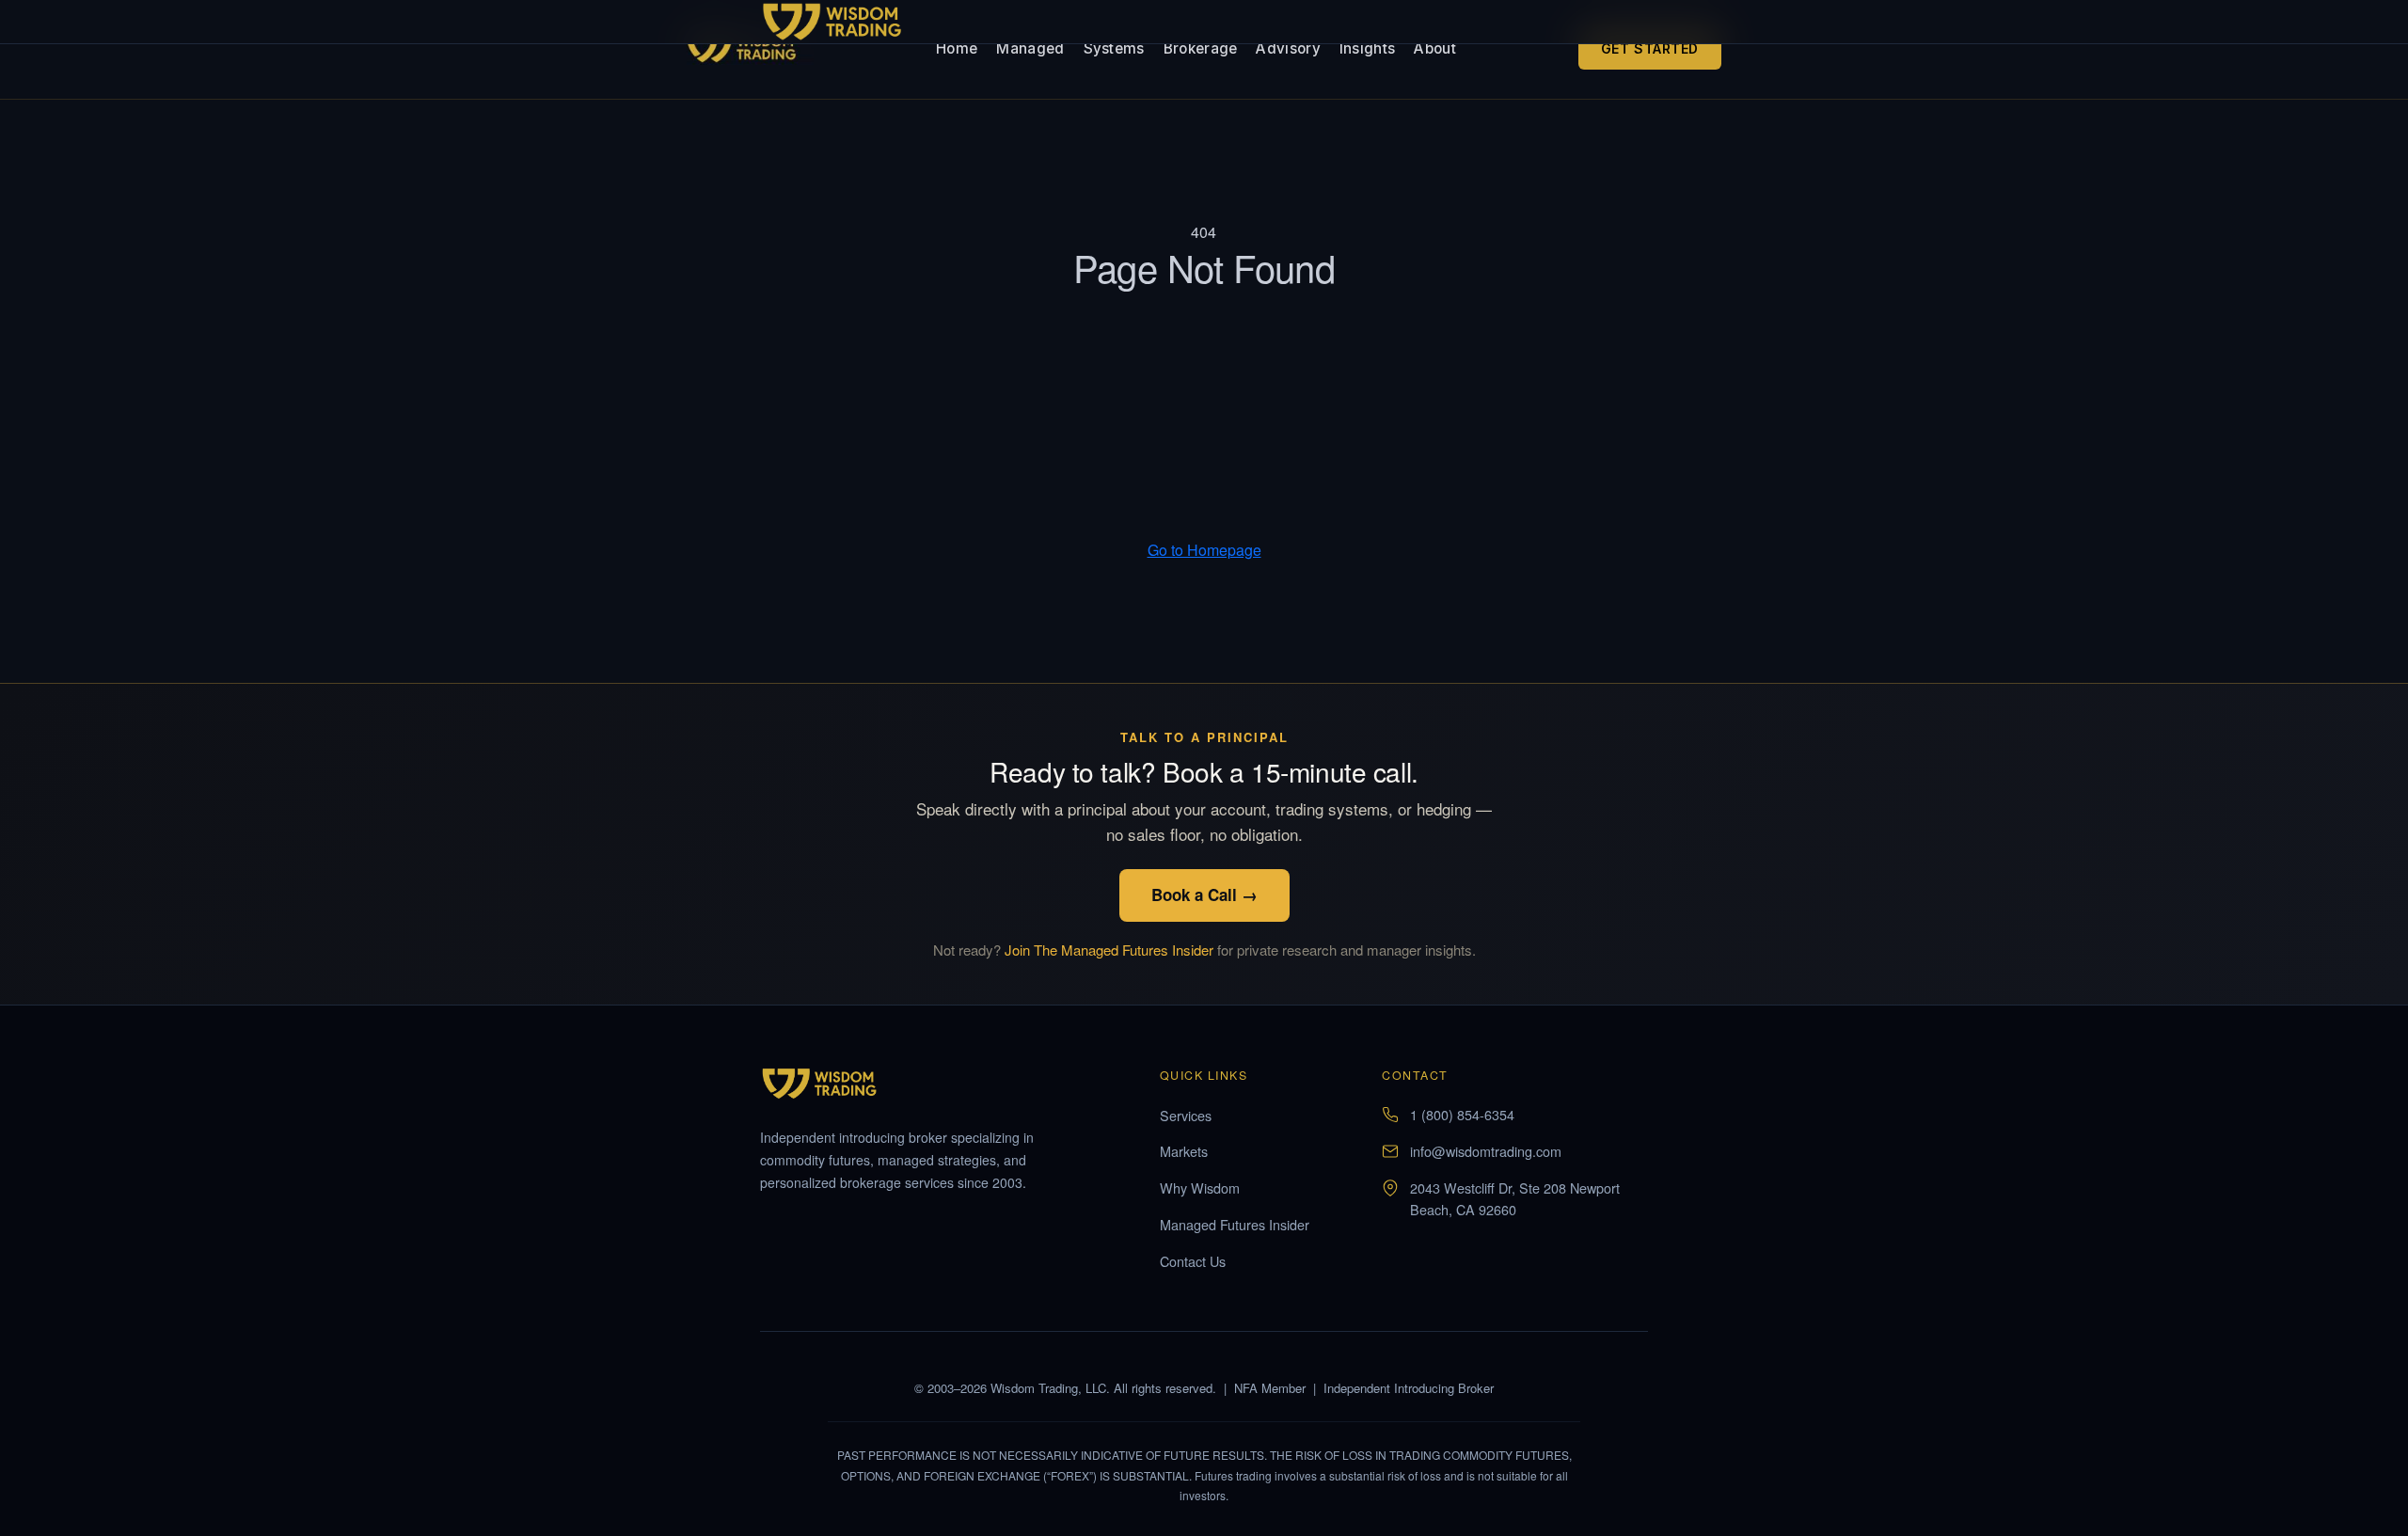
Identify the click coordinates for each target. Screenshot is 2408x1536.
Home (957, 48)
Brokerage (1201, 48)
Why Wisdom (1200, 1188)
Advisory (1288, 48)
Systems (1114, 48)
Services (1186, 1115)
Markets (1184, 1151)
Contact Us (1193, 1261)
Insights (1367, 48)
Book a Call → (1204, 895)
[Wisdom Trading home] (750, 49)
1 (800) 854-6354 (1462, 1114)
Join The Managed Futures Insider (1109, 950)
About (1435, 48)
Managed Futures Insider (1235, 1224)
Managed (1030, 48)
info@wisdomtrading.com (1486, 1151)
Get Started (1650, 48)
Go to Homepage (1204, 550)
